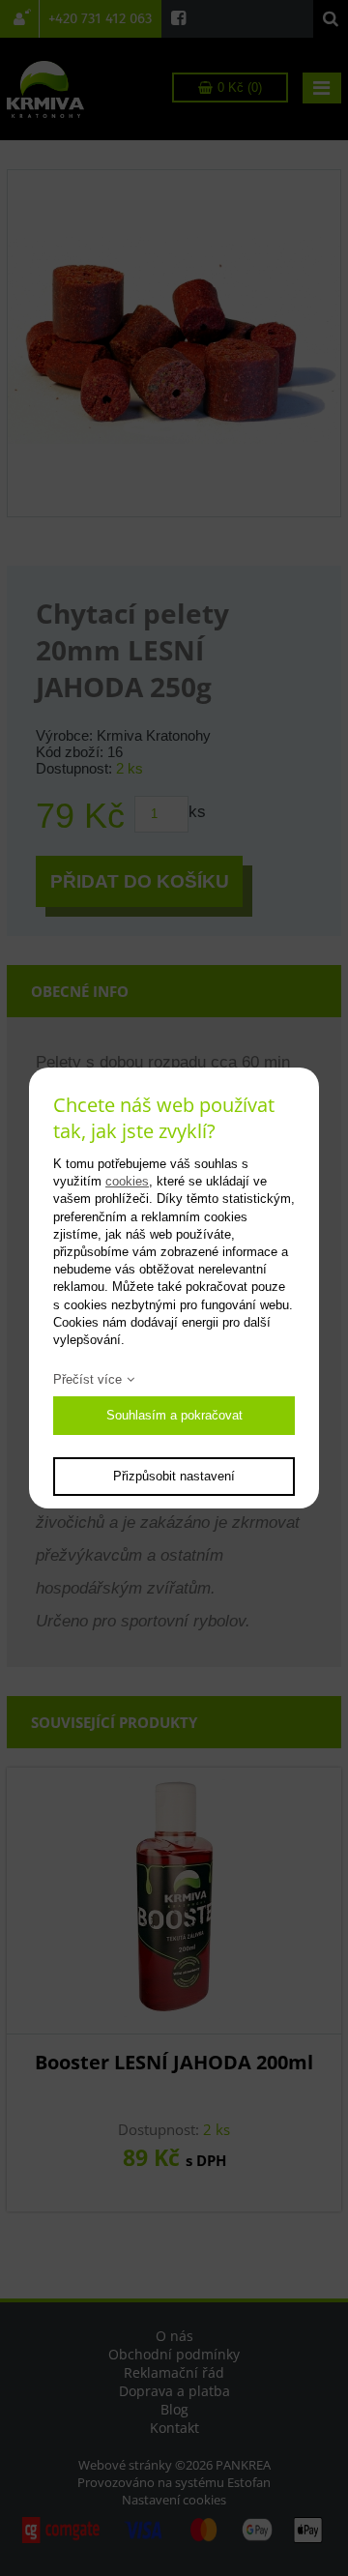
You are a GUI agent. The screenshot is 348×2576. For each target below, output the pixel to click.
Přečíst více (87, 1379)
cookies (127, 1181)
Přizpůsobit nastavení (174, 1476)
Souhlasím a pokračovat (174, 1415)
